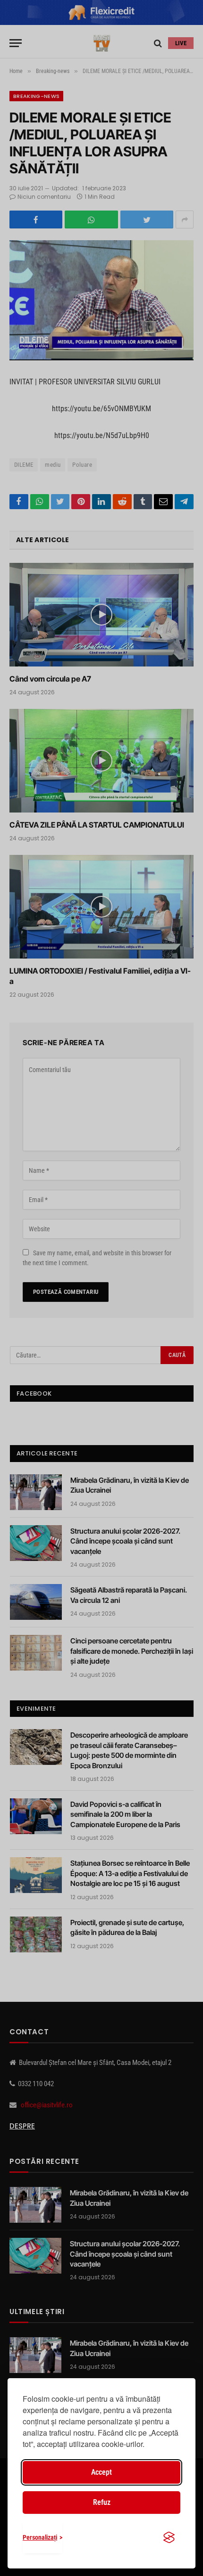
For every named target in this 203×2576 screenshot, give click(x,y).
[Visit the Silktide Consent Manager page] (169, 2537)
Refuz (102, 2502)
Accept (101, 2472)
